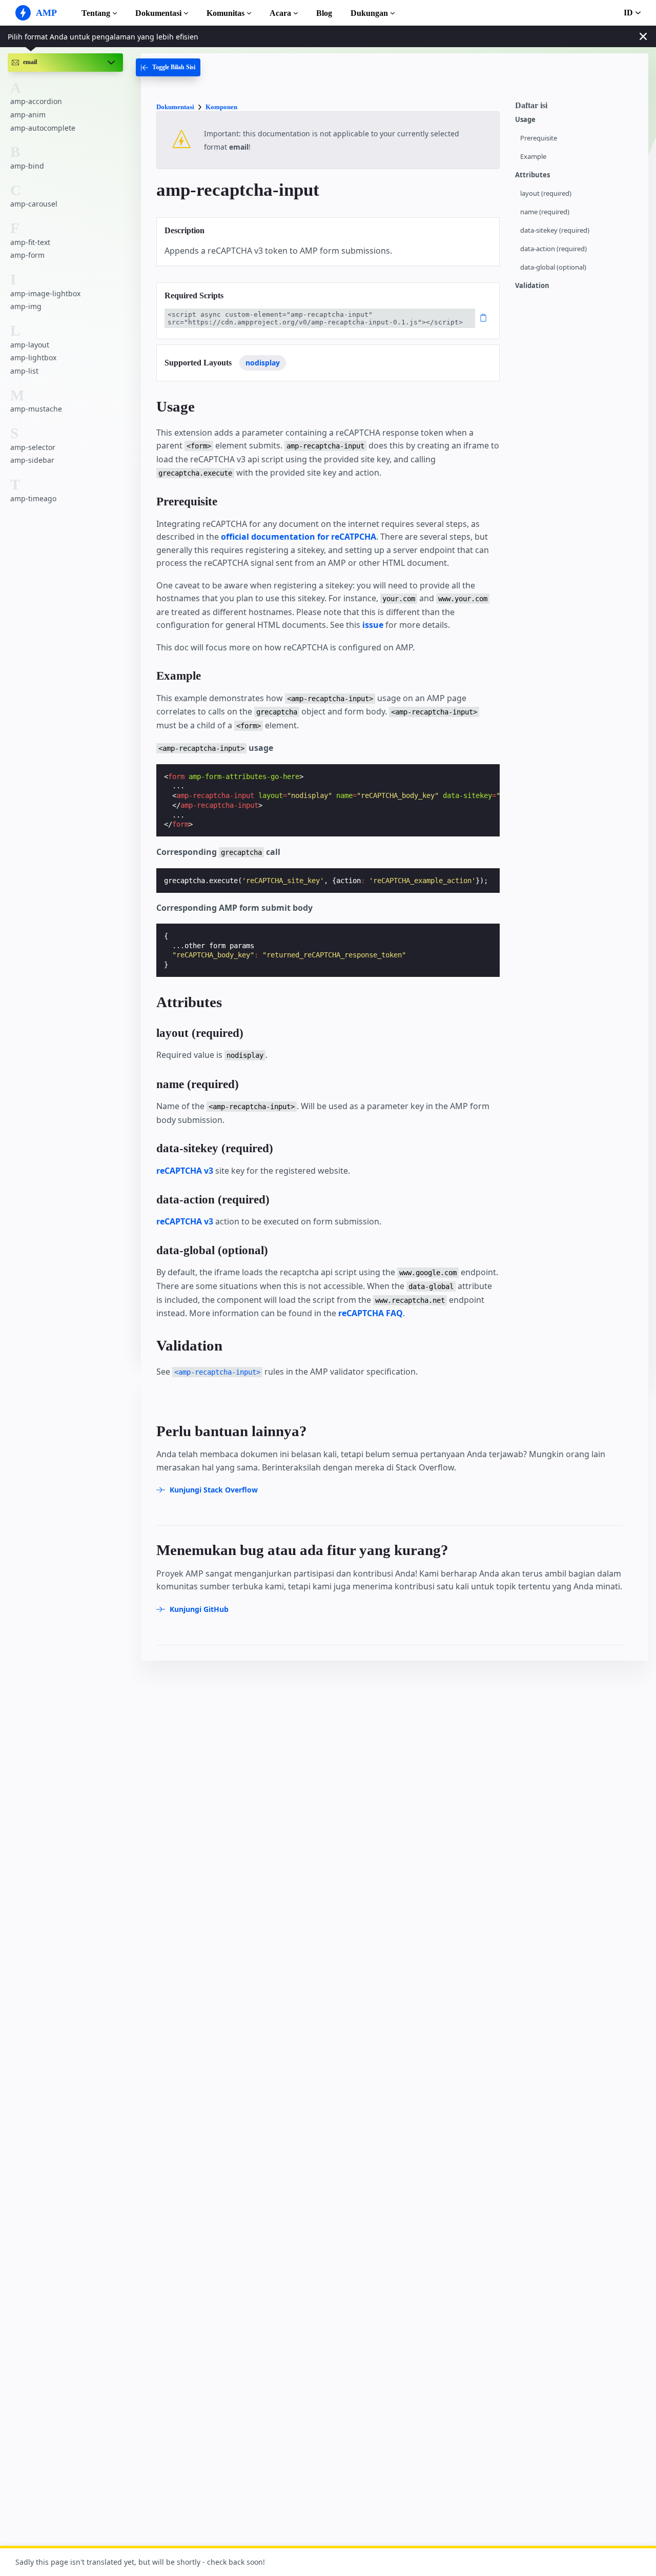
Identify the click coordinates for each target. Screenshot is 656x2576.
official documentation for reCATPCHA (299, 537)
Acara (280, 13)
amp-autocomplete (43, 128)
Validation (532, 286)
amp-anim (28, 115)
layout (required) (546, 193)
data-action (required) (553, 249)
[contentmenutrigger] (577, 108)
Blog (324, 13)
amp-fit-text (30, 242)
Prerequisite (539, 138)
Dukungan (369, 13)
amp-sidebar (32, 460)
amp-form (27, 255)
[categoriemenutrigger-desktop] (168, 67)
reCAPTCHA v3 (185, 1171)
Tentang (96, 13)
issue (373, 625)
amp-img (26, 306)
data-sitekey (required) (555, 230)
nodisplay (263, 363)
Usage (525, 120)
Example (533, 157)
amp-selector (33, 447)
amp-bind (27, 166)
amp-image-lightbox (45, 293)
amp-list (24, 371)
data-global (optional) (553, 267)
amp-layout (30, 345)
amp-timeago (33, 498)
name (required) (545, 212)
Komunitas (225, 13)
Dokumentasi (158, 13)
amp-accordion (36, 101)
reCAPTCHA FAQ (371, 1313)
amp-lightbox (33, 357)
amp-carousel (34, 204)
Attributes (532, 175)
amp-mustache (36, 409)
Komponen (221, 107)
